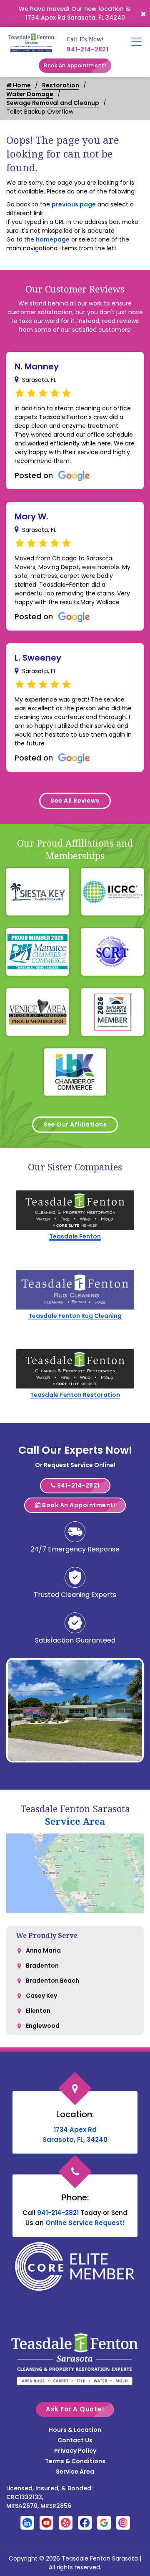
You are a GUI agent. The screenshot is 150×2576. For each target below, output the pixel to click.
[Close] (143, 13)
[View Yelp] (66, 2522)
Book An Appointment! (75, 65)
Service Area (75, 1821)
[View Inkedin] (27, 2522)
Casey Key (41, 1996)
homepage (53, 239)
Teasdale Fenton (75, 1236)
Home (21, 85)
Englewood (43, 2026)
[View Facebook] (85, 2522)
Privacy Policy (75, 2451)
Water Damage (30, 94)
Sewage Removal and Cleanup (53, 103)
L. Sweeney (38, 658)
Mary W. (31, 516)
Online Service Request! (85, 2223)
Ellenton (38, 2011)
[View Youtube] (46, 2522)
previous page (74, 204)
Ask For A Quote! (75, 2409)
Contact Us (75, 2440)
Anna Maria (43, 1950)
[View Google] (104, 2522)
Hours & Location (75, 2430)
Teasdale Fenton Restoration (75, 1395)
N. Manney (37, 366)
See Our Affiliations (75, 1124)
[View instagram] (123, 2522)
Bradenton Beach (52, 1981)
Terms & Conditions (75, 2461)
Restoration (61, 85)
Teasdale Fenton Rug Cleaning (75, 1316)
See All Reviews (75, 801)
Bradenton (42, 1966)
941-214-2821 (87, 49)
